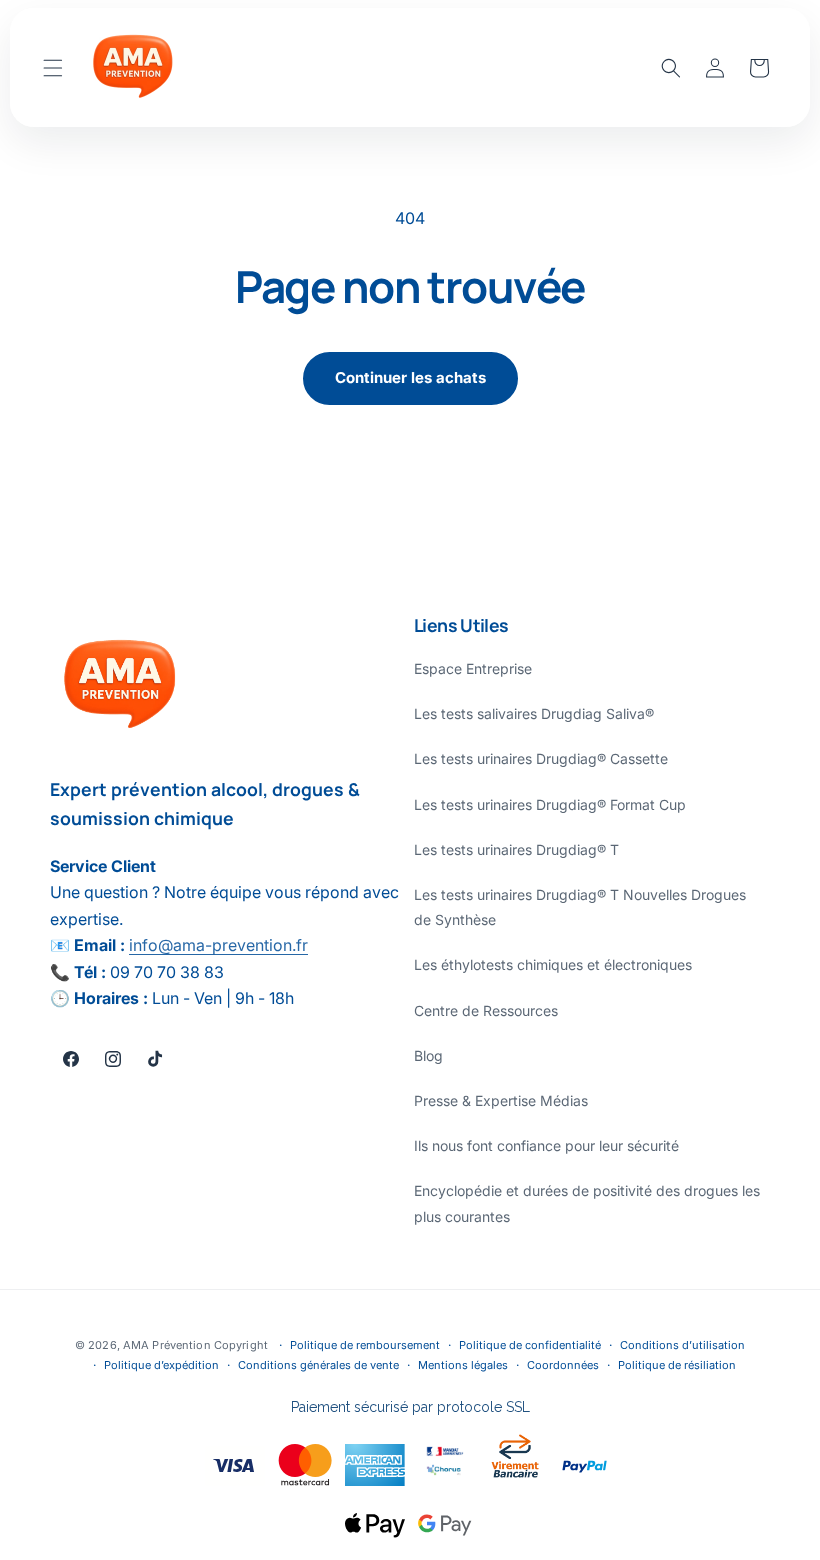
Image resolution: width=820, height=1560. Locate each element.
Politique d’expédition (161, 1365)
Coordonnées (563, 1365)
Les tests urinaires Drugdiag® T (516, 849)
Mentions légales (463, 1365)
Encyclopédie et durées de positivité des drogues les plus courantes (587, 1203)
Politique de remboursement (365, 1345)
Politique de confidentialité (530, 1345)
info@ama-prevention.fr (218, 945)
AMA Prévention (168, 1345)
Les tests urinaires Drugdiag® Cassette (541, 758)
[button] (53, 68)
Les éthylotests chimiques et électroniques (553, 964)
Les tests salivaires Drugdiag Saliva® (534, 713)
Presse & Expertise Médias (501, 1100)
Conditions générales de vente (318, 1365)
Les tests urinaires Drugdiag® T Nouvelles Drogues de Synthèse (580, 907)
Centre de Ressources (486, 1010)
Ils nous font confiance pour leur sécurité (546, 1145)
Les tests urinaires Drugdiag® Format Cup (550, 804)
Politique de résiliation (677, 1365)
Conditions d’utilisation (682, 1345)
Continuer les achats (410, 377)
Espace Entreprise (473, 668)
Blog (428, 1055)
